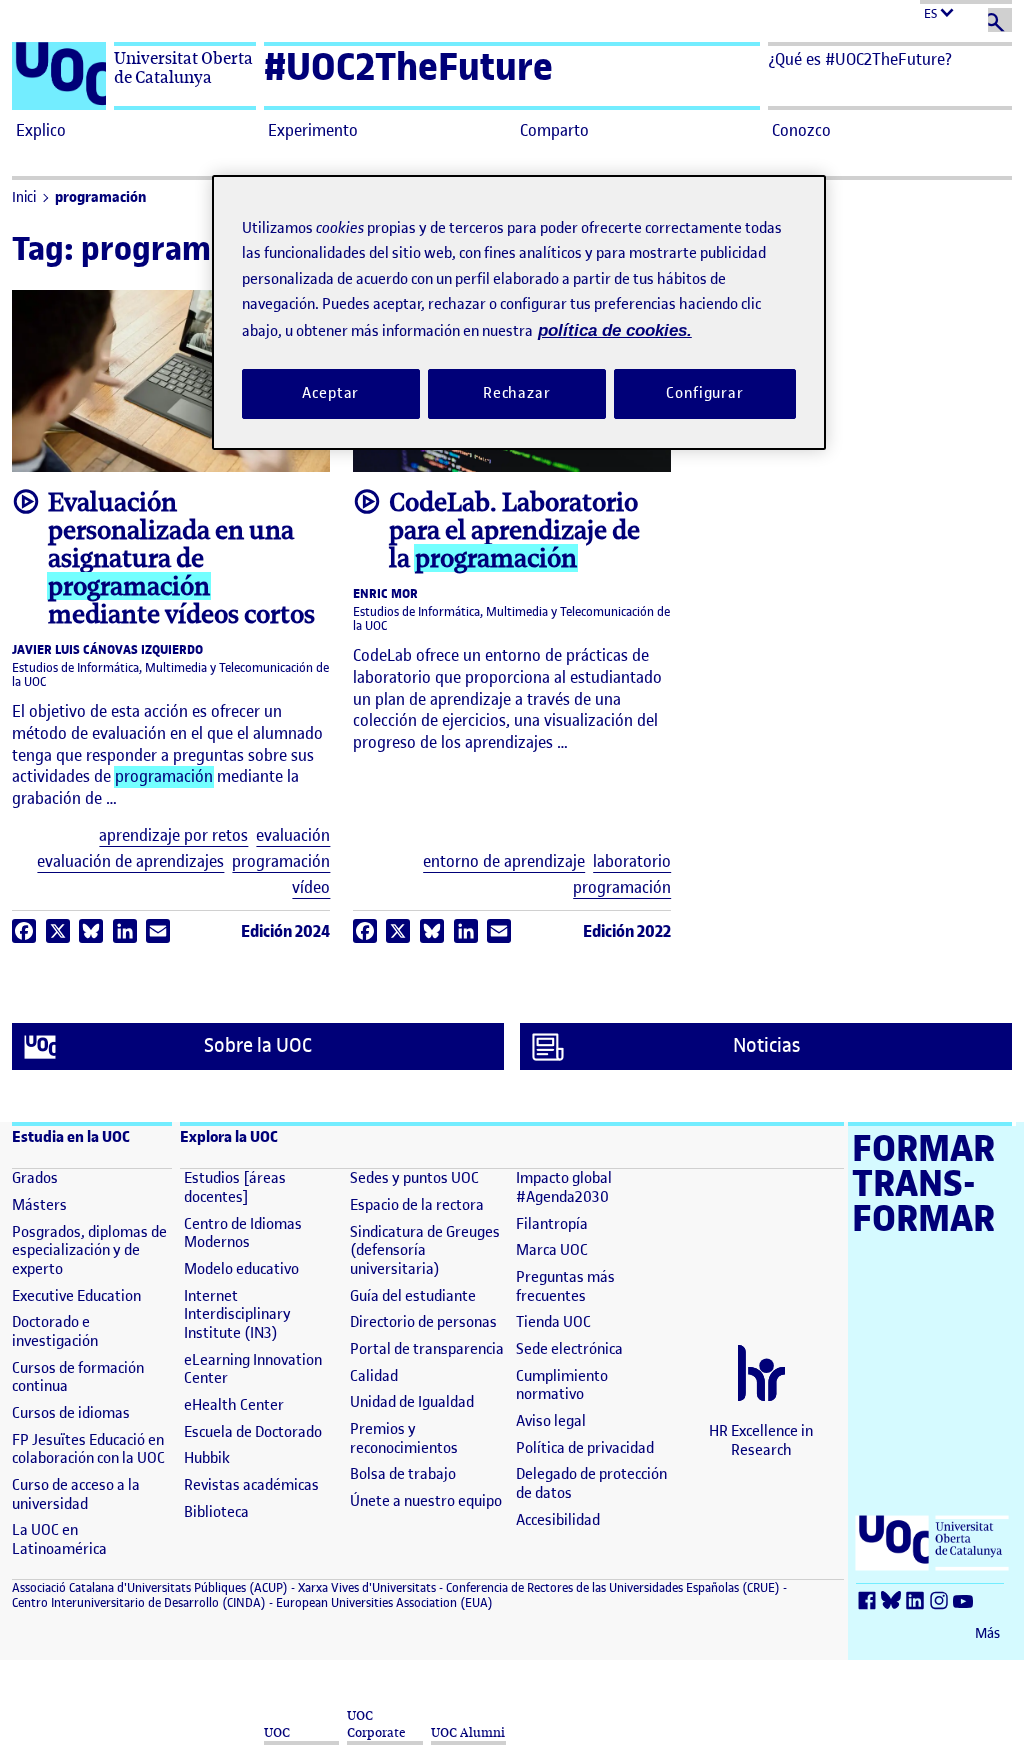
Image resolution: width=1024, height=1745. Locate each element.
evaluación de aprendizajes (130, 861)
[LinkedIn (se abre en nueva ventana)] (918, 1601)
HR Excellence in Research (761, 1440)
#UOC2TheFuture (408, 66)
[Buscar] (1000, 20)
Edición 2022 (627, 931)
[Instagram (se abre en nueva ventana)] (942, 1601)
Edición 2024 (285, 931)
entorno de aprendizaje (504, 861)
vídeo (311, 887)
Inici (24, 197)
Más (987, 1633)
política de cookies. (615, 330)
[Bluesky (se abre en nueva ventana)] (894, 1601)
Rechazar (517, 393)
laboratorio (632, 861)
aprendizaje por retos (173, 835)
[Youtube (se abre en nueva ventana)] (966, 1601)
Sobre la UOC (258, 1045)
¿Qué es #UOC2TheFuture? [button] (860, 59)
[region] (519, 312)
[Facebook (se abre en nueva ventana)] (870, 1601)
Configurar (705, 393)
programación (100, 197)
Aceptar (330, 393)
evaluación (293, 835)
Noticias (766, 1045)
